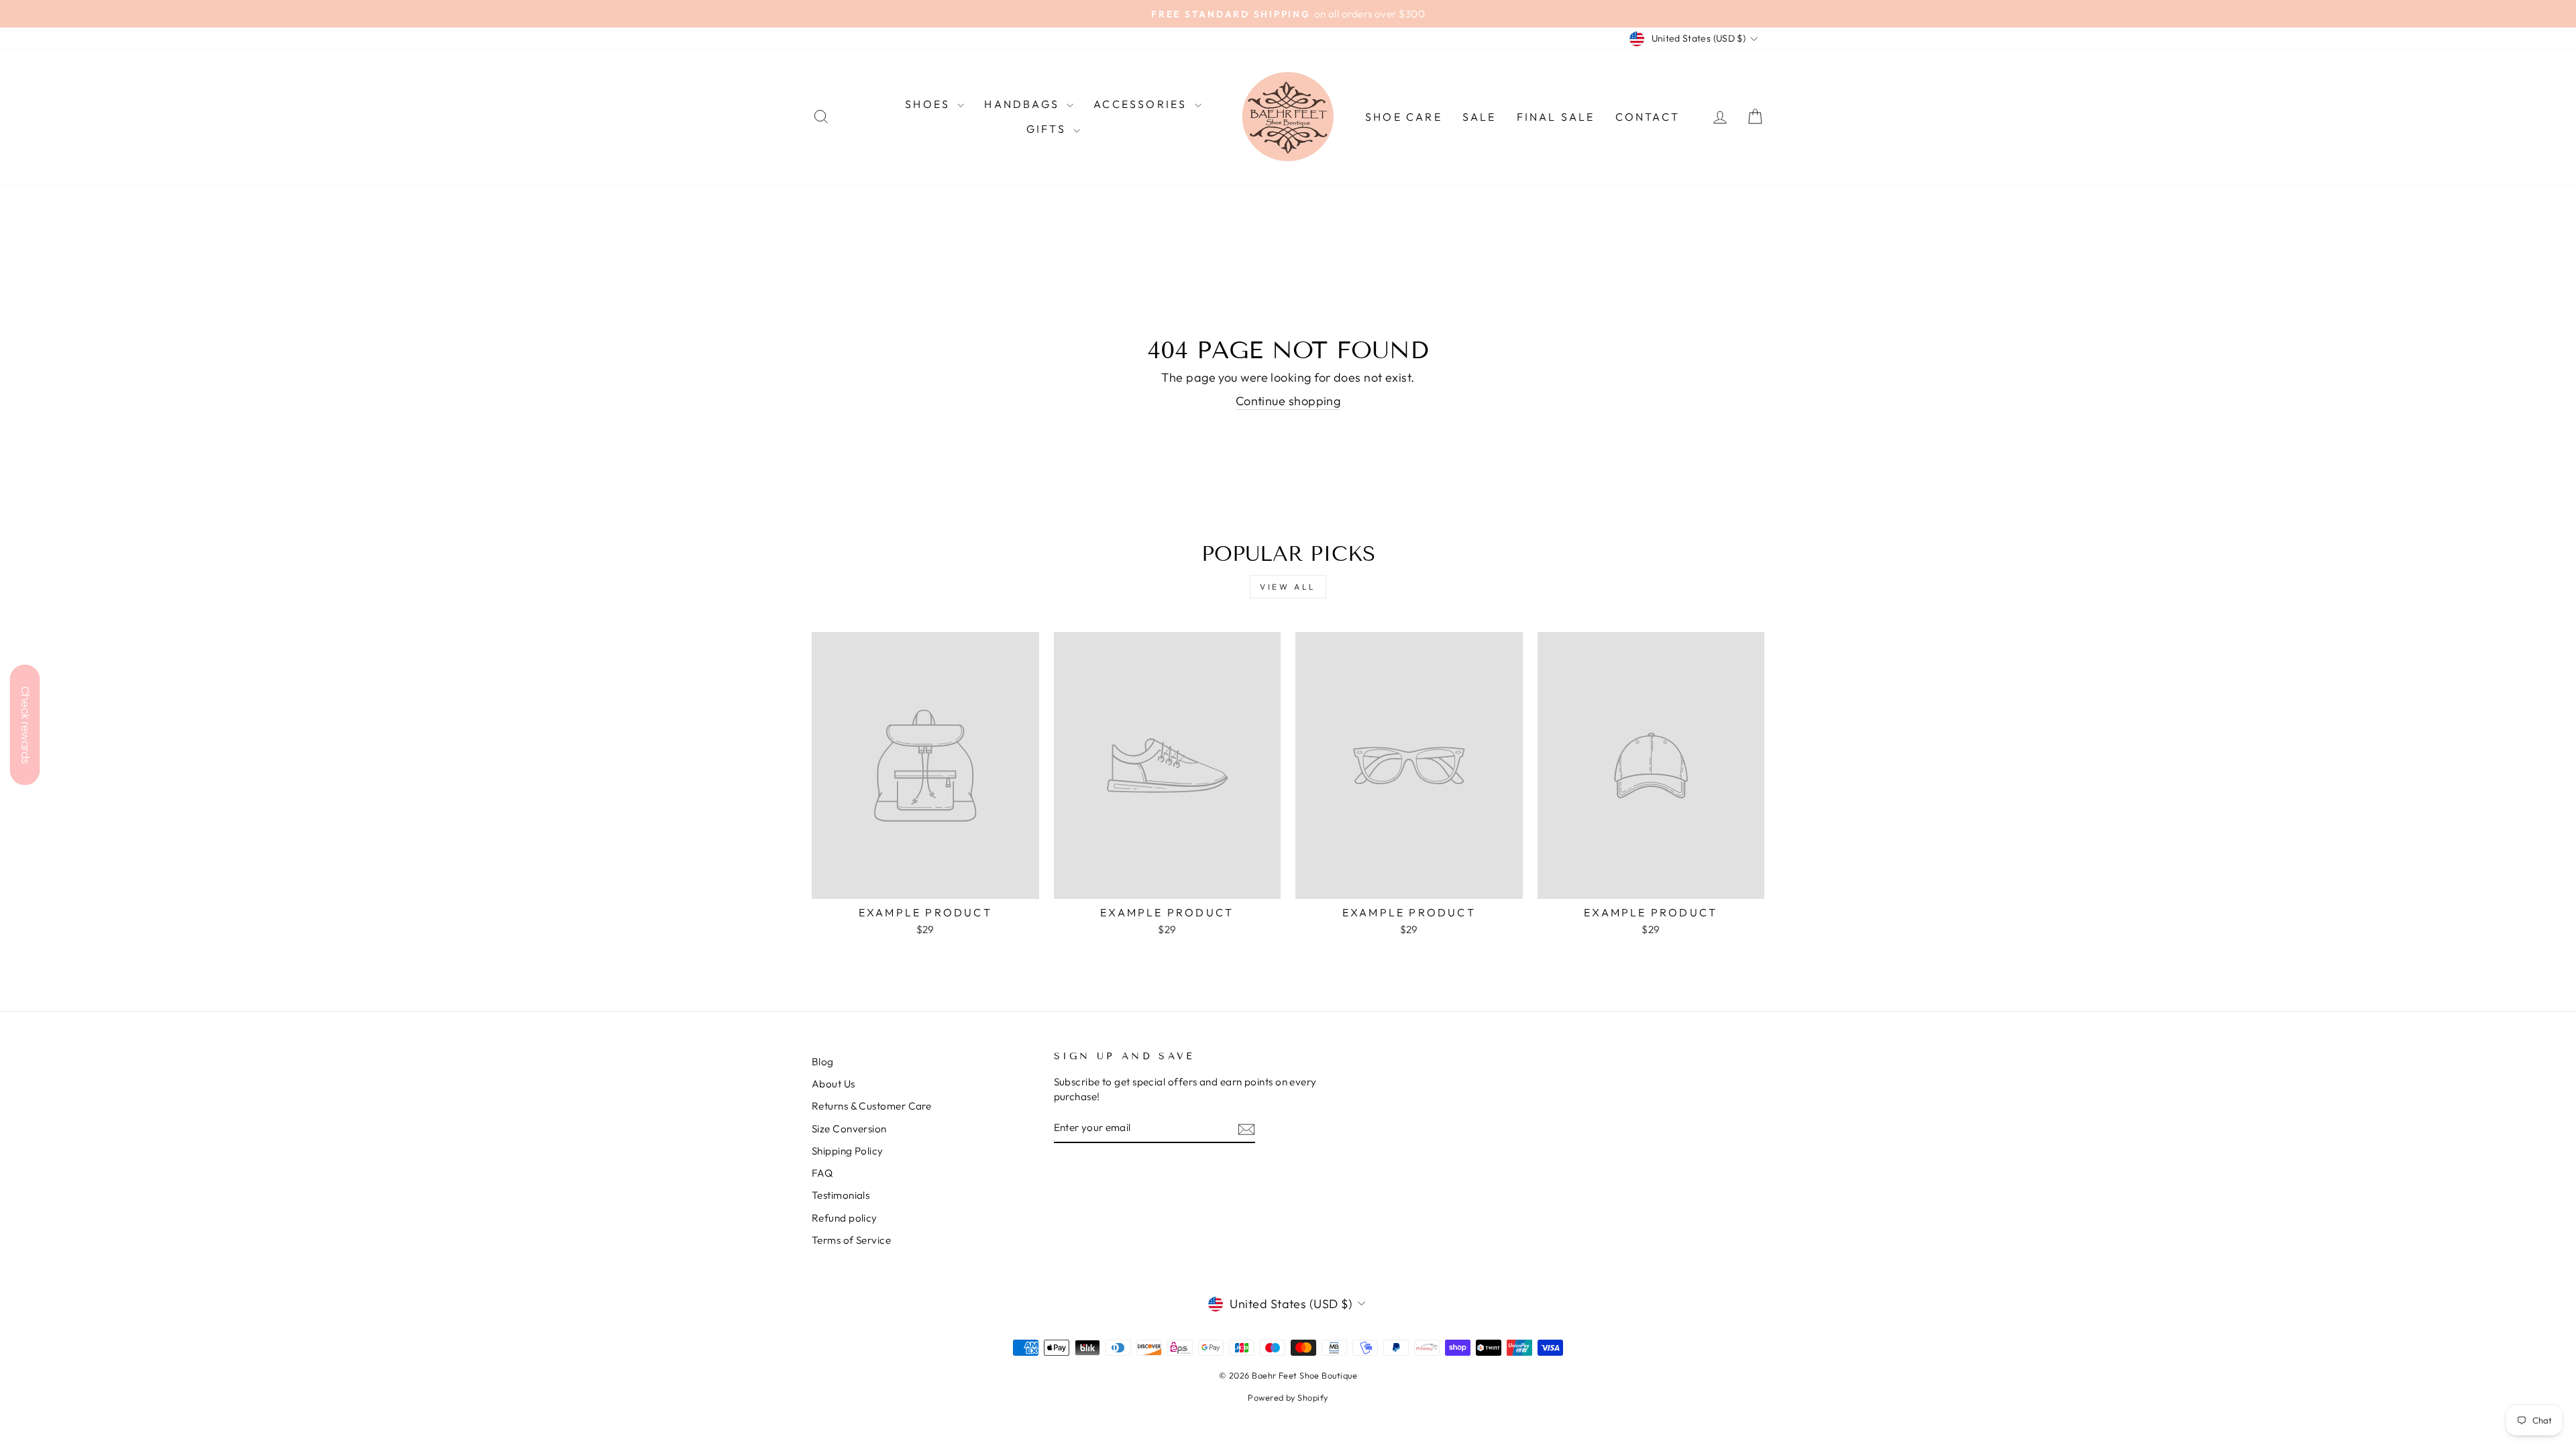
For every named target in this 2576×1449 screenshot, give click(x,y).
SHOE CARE (1404, 117)
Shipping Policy (848, 1151)
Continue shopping (1288, 401)
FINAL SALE (1556, 117)
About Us (834, 1084)
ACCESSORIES (1142, 104)
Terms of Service (851, 1240)
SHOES (929, 104)
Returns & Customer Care (871, 1106)
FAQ (822, 1173)
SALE (1480, 117)
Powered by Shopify (1288, 1397)
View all (1288, 587)
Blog (823, 1062)
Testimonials (841, 1195)
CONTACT (1648, 117)
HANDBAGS (1024, 104)
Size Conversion (849, 1129)
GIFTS (1048, 129)
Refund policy (845, 1218)
